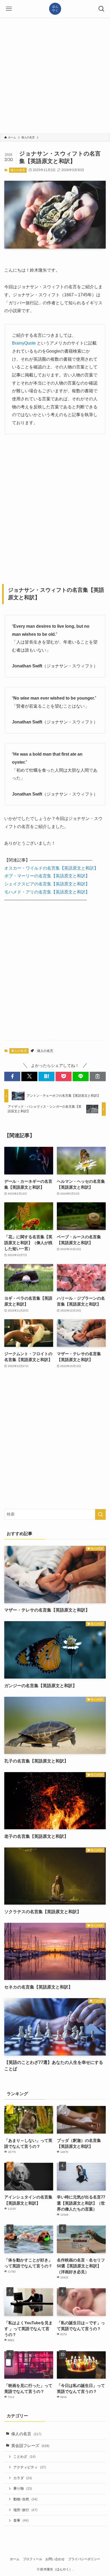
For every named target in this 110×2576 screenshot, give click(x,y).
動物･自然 (25, 2499)
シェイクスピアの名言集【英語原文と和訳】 (47, 884)
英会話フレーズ (30, 2446)
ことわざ (24, 2457)
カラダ (23, 2478)
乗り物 (23, 2488)
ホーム (15, 2559)
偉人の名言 (18, 170)
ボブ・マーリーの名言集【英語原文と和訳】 (47, 876)
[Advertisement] (55, 75)
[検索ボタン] (101, 9)
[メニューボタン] (9, 9)
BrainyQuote (24, 343)
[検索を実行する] (100, 1514)
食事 (21, 2520)
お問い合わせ (55, 2559)
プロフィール (33, 2559)
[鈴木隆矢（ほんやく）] (55, 9)
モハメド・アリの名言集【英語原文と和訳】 (47, 892)
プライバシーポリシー (84, 2559)
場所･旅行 (25, 2510)
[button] (12, 1076)
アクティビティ (30, 2467)
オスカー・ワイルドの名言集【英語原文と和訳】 (51, 868)
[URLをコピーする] (98, 1076)
